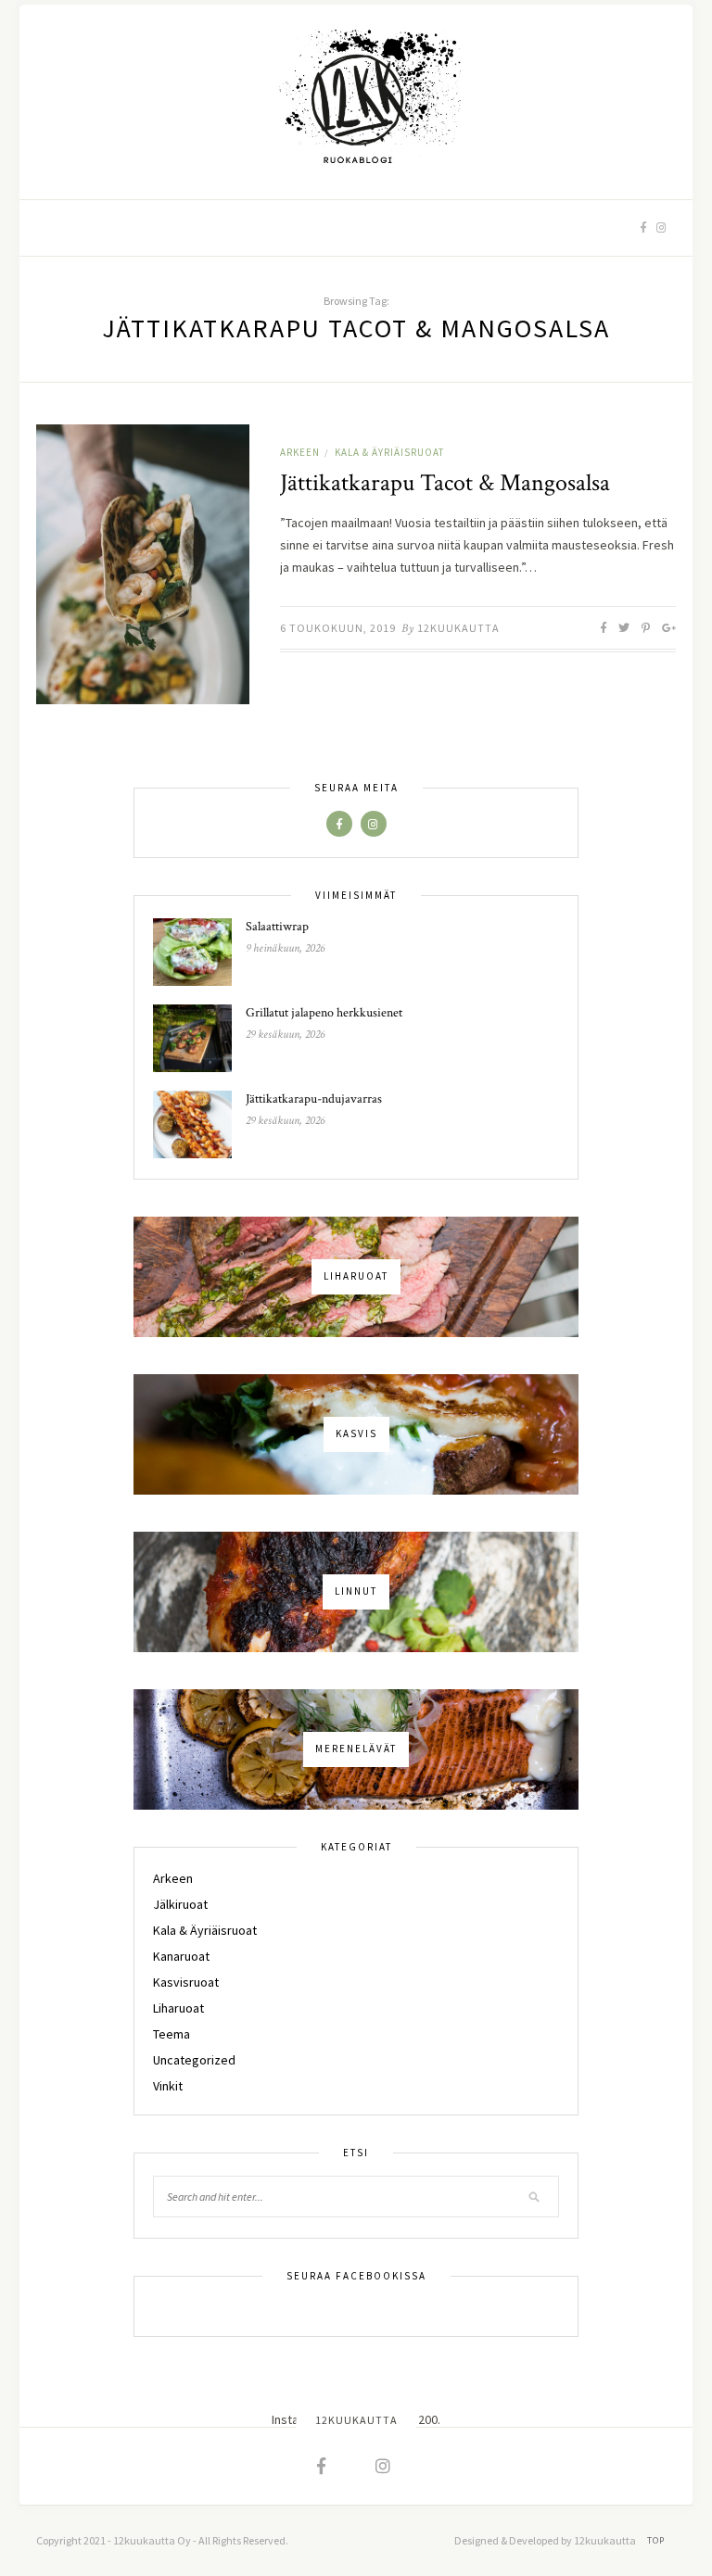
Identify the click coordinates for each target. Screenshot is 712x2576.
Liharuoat (178, 2008)
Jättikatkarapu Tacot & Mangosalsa (445, 483)
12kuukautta (458, 628)
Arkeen (300, 452)
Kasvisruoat (186, 1982)
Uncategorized (194, 2060)
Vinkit (168, 2086)
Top (657, 2540)
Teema (172, 2034)
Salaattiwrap (277, 927)
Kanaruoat (181, 1956)
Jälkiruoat (180, 1904)
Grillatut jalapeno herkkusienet (324, 1013)
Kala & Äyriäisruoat (389, 452)
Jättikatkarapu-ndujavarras (314, 1099)
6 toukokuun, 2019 (338, 628)
